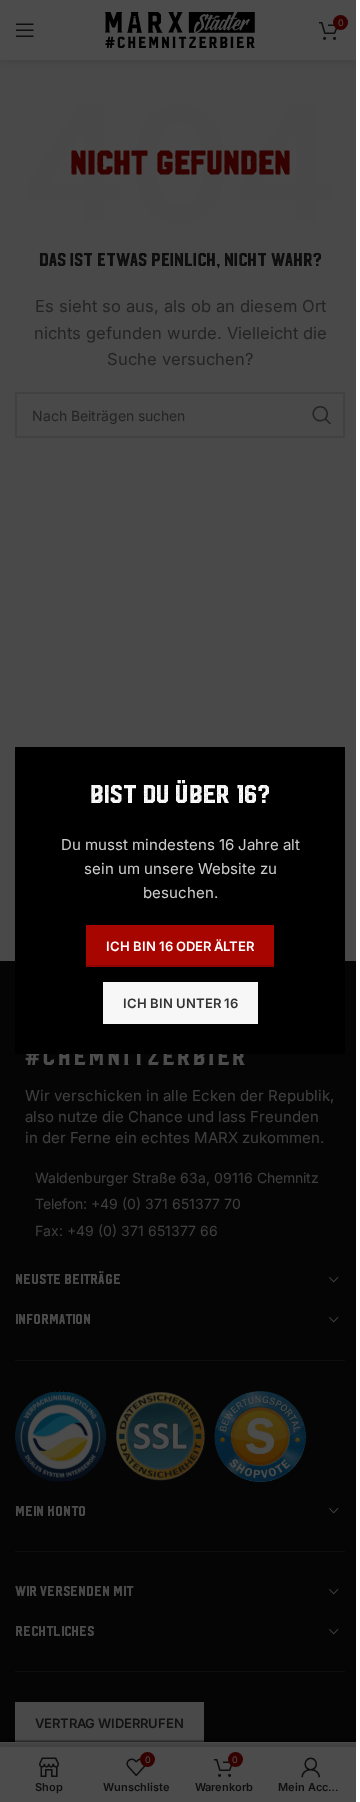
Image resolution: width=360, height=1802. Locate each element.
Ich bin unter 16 (180, 1003)
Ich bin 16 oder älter (180, 946)
